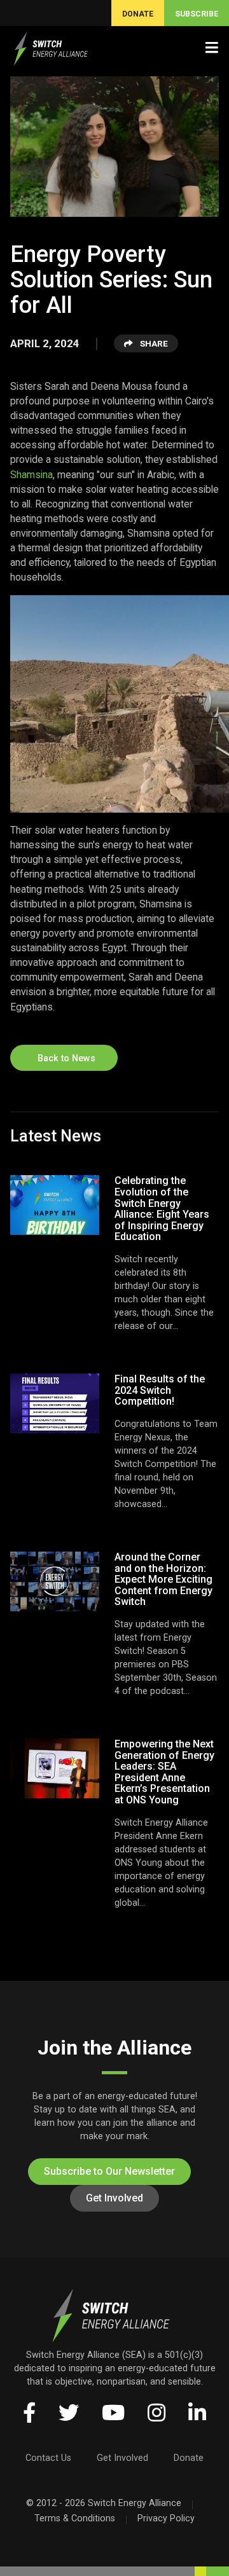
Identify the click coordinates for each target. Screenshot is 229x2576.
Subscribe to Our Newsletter (109, 2171)
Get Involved (114, 2198)
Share (153, 343)
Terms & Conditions (75, 2518)
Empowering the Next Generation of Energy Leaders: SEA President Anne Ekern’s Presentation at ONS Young (164, 1772)
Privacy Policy (166, 2518)
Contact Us (48, 2458)
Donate (189, 2458)
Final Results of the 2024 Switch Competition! (160, 1390)
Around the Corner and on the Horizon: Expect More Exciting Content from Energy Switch (163, 1579)
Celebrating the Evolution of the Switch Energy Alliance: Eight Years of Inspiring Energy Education (162, 1209)
